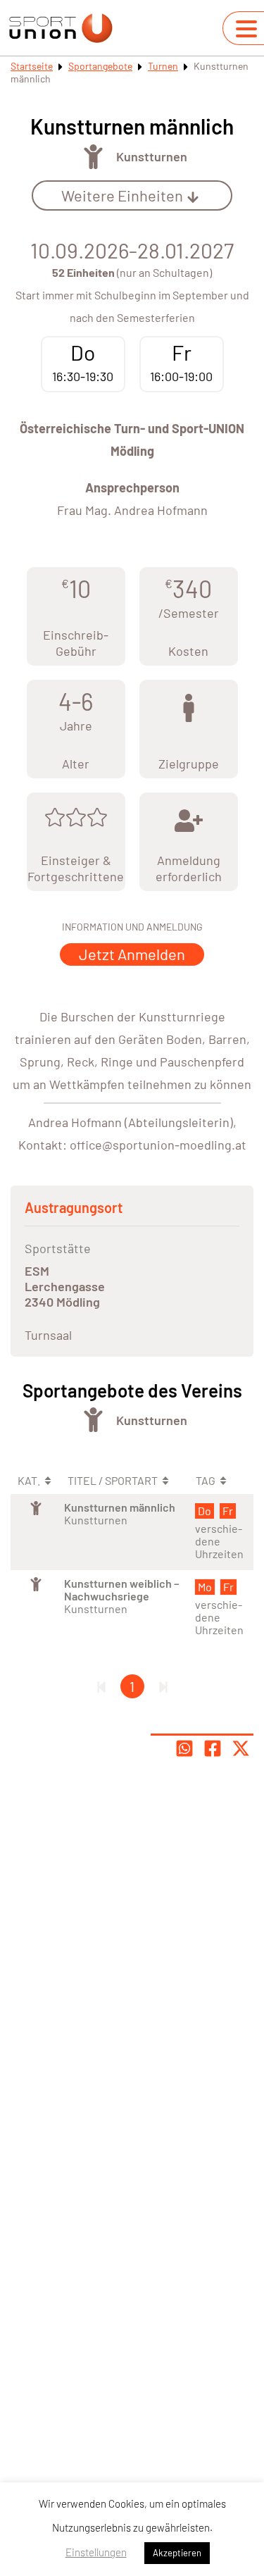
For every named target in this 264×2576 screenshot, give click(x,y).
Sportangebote (100, 66)
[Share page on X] (241, 1748)
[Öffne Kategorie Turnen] (93, 157)
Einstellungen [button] (96, 2552)
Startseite (32, 66)
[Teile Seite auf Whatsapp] (184, 1748)
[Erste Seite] (101, 1686)
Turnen (163, 66)
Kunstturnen (152, 156)
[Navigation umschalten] (246, 29)
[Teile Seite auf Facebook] (213, 1748)
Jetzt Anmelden (132, 954)
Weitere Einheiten (122, 195)
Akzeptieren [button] (177, 2553)
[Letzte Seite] (163, 1686)
